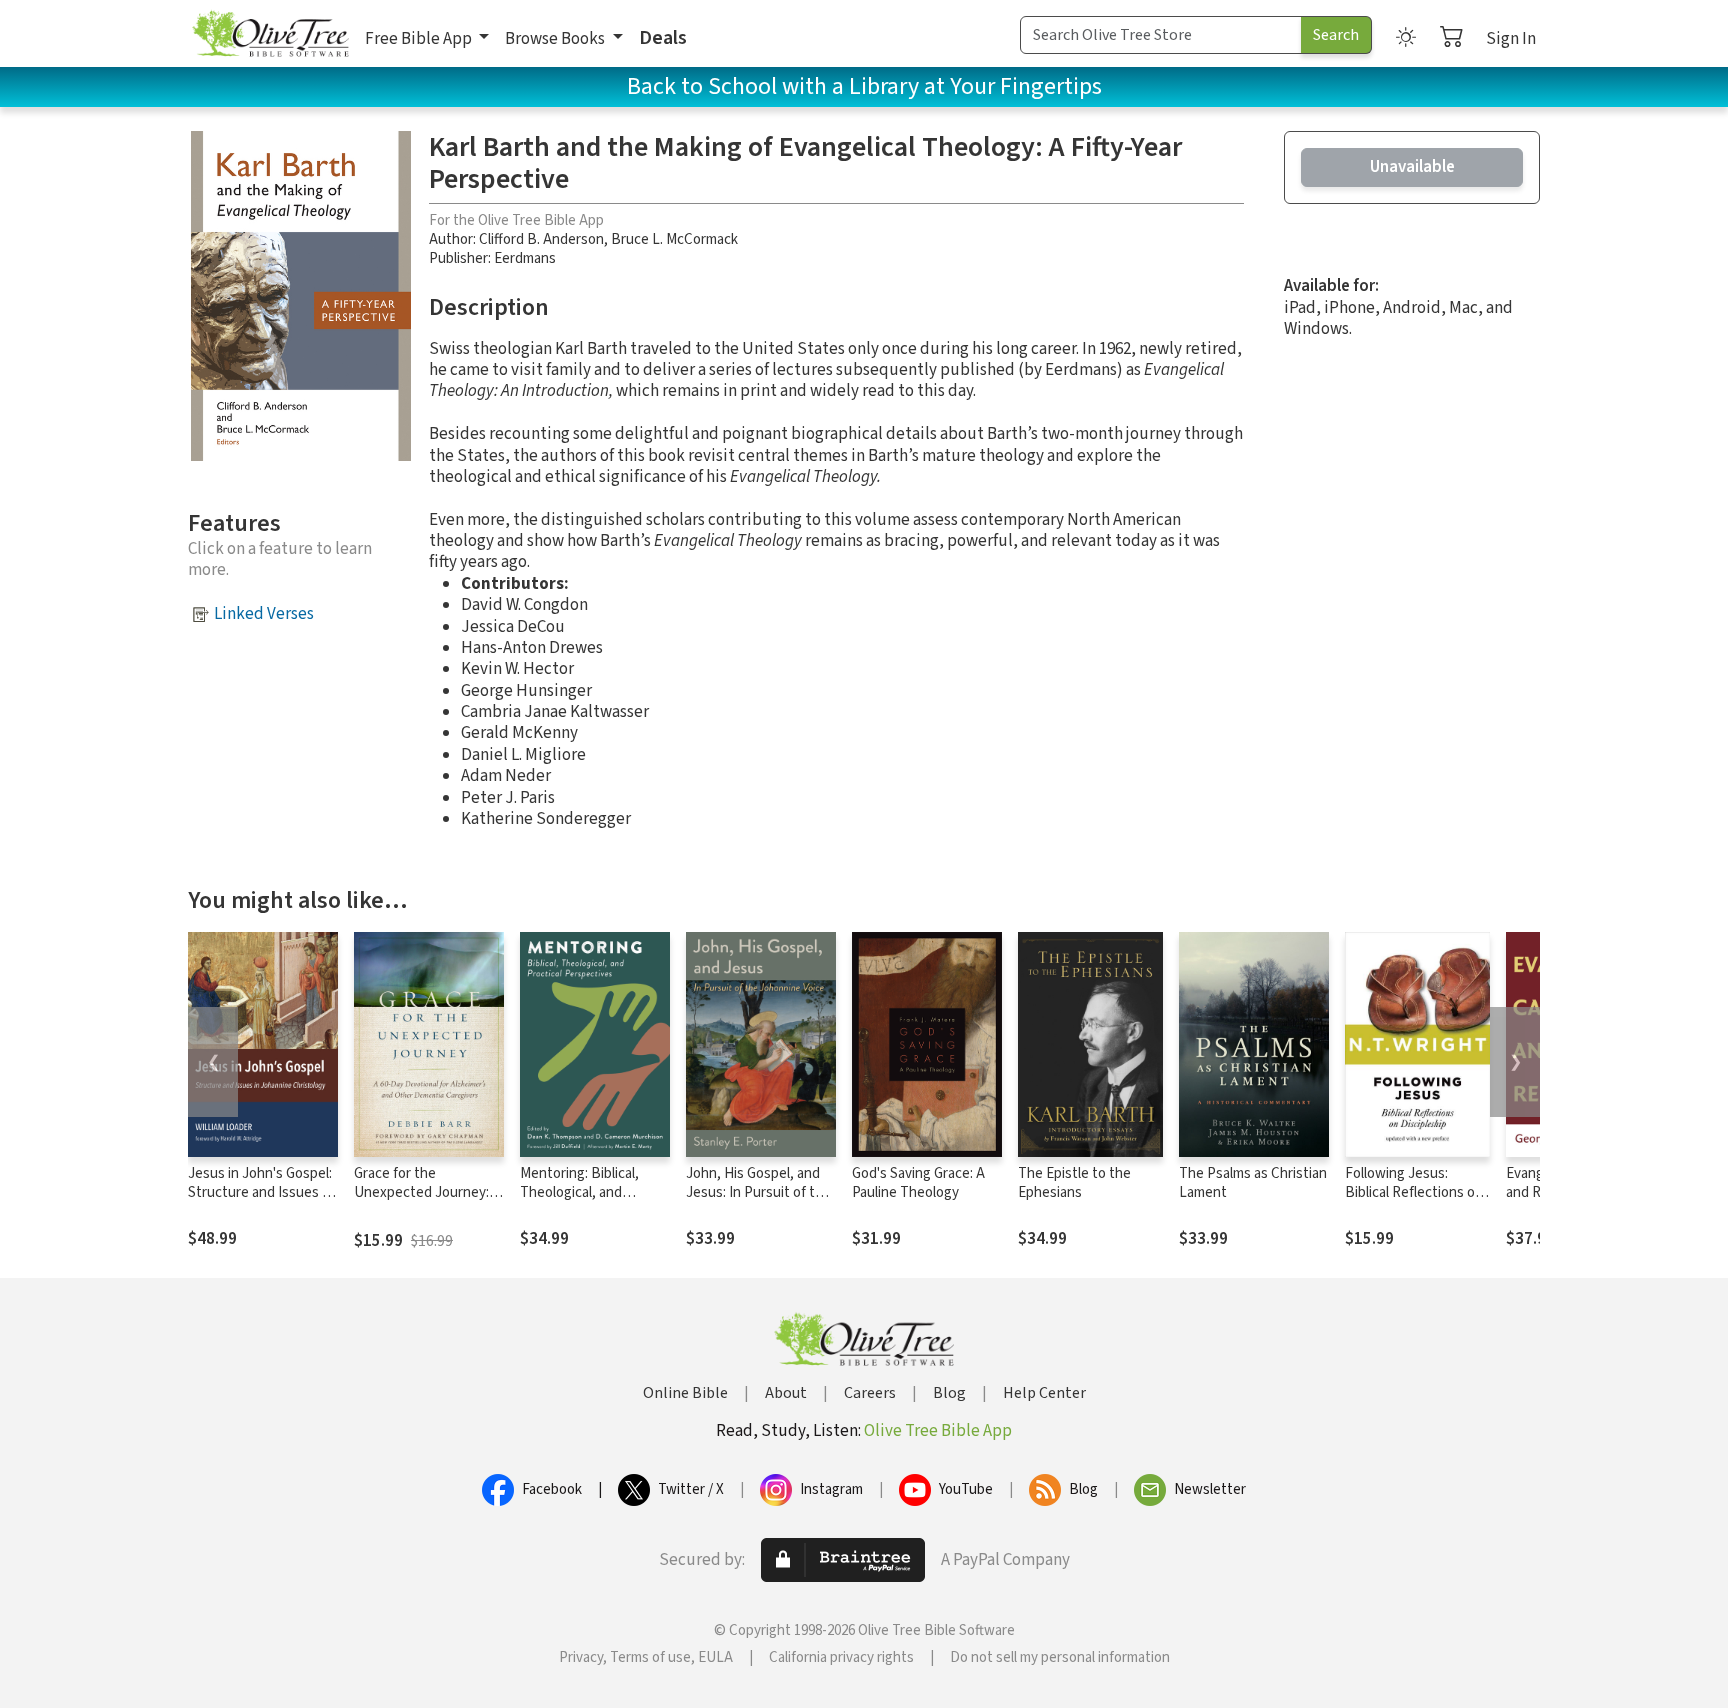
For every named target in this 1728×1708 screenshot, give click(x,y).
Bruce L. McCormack (674, 239)
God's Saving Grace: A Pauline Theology (918, 1183)
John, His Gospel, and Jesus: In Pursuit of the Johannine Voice (758, 1192)
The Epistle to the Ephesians (1074, 1183)
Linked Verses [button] (264, 614)
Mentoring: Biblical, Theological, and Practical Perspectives (590, 1192)
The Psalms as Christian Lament (1253, 1183)
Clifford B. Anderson (541, 239)
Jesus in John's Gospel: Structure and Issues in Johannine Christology (260, 1192)
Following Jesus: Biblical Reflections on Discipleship (1414, 1192)
